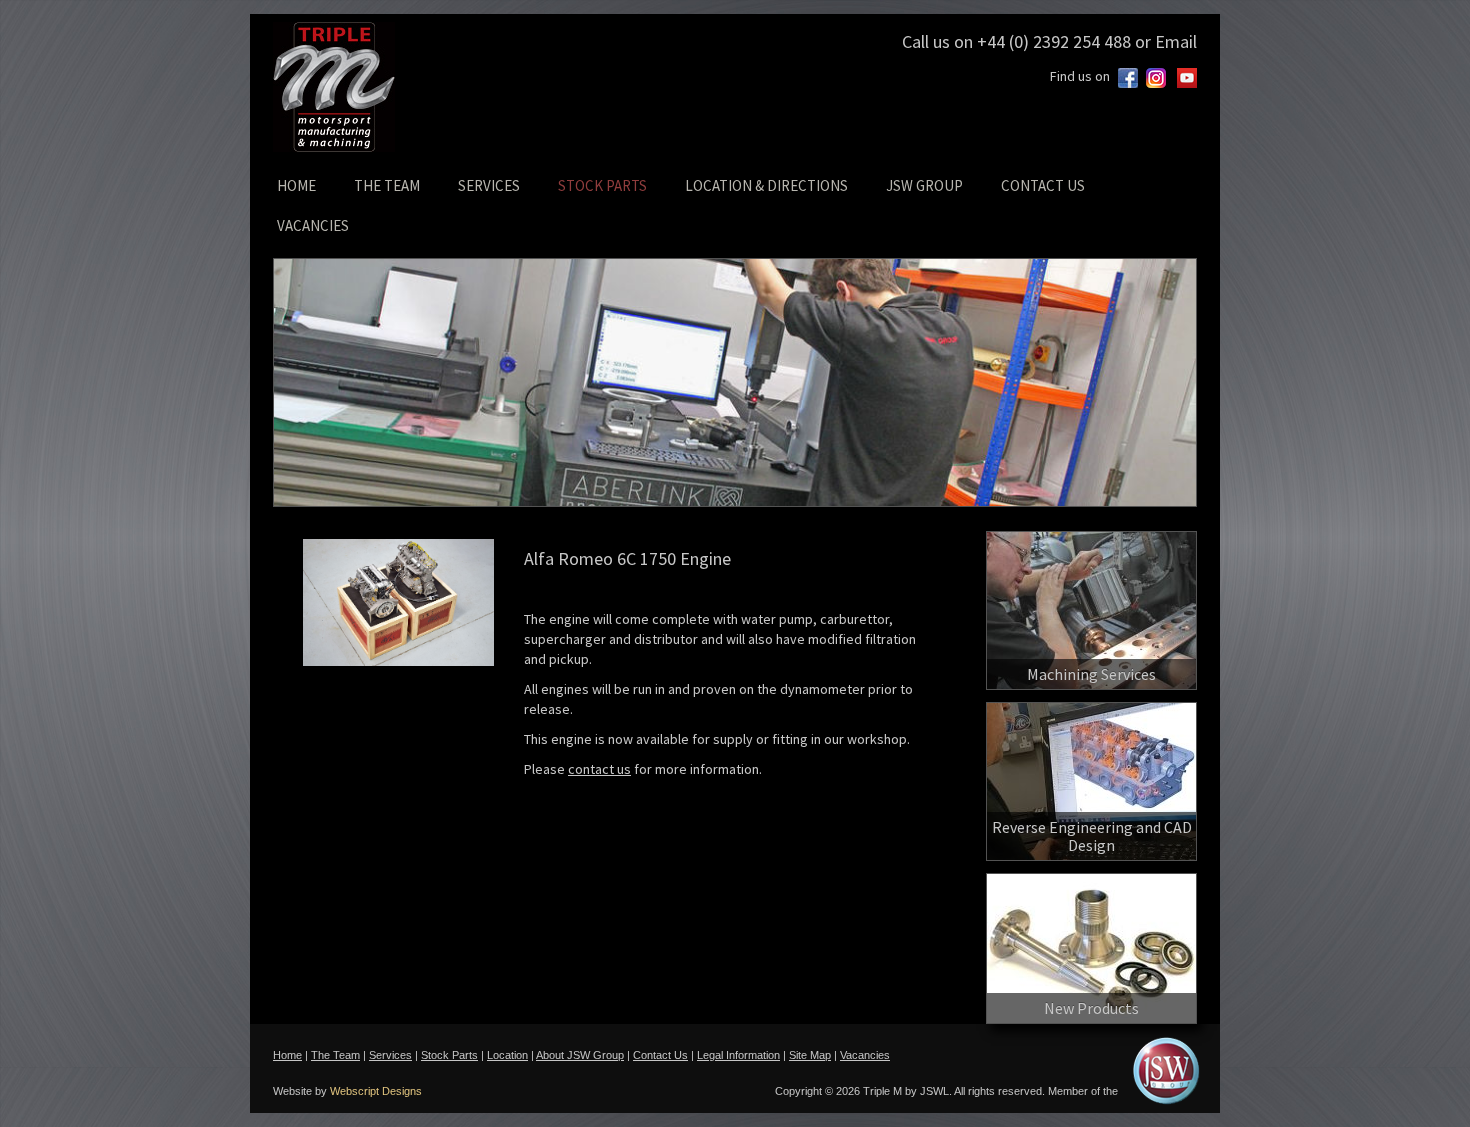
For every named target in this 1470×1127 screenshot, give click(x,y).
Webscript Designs (376, 1091)
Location (507, 1055)
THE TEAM (387, 185)
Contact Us (660, 1055)
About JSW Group (580, 1055)
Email (1176, 41)
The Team (335, 1055)
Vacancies (865, 1055)
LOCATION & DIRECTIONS (766, 185)
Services (390, 1055)
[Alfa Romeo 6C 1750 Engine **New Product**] (398, 602)
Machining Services (1091, 674)
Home (287, 1055)
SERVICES (489, 185)
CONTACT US (1043, 185)
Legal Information (738, 1055)
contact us (599, 769)
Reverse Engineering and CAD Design (1092, 836)
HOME (296, 185)
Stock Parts (449, 1055)
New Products (1091, 1008)
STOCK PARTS (602, 185)
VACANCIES (313, 225)
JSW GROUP (924, 185)
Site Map (810, 1055)
